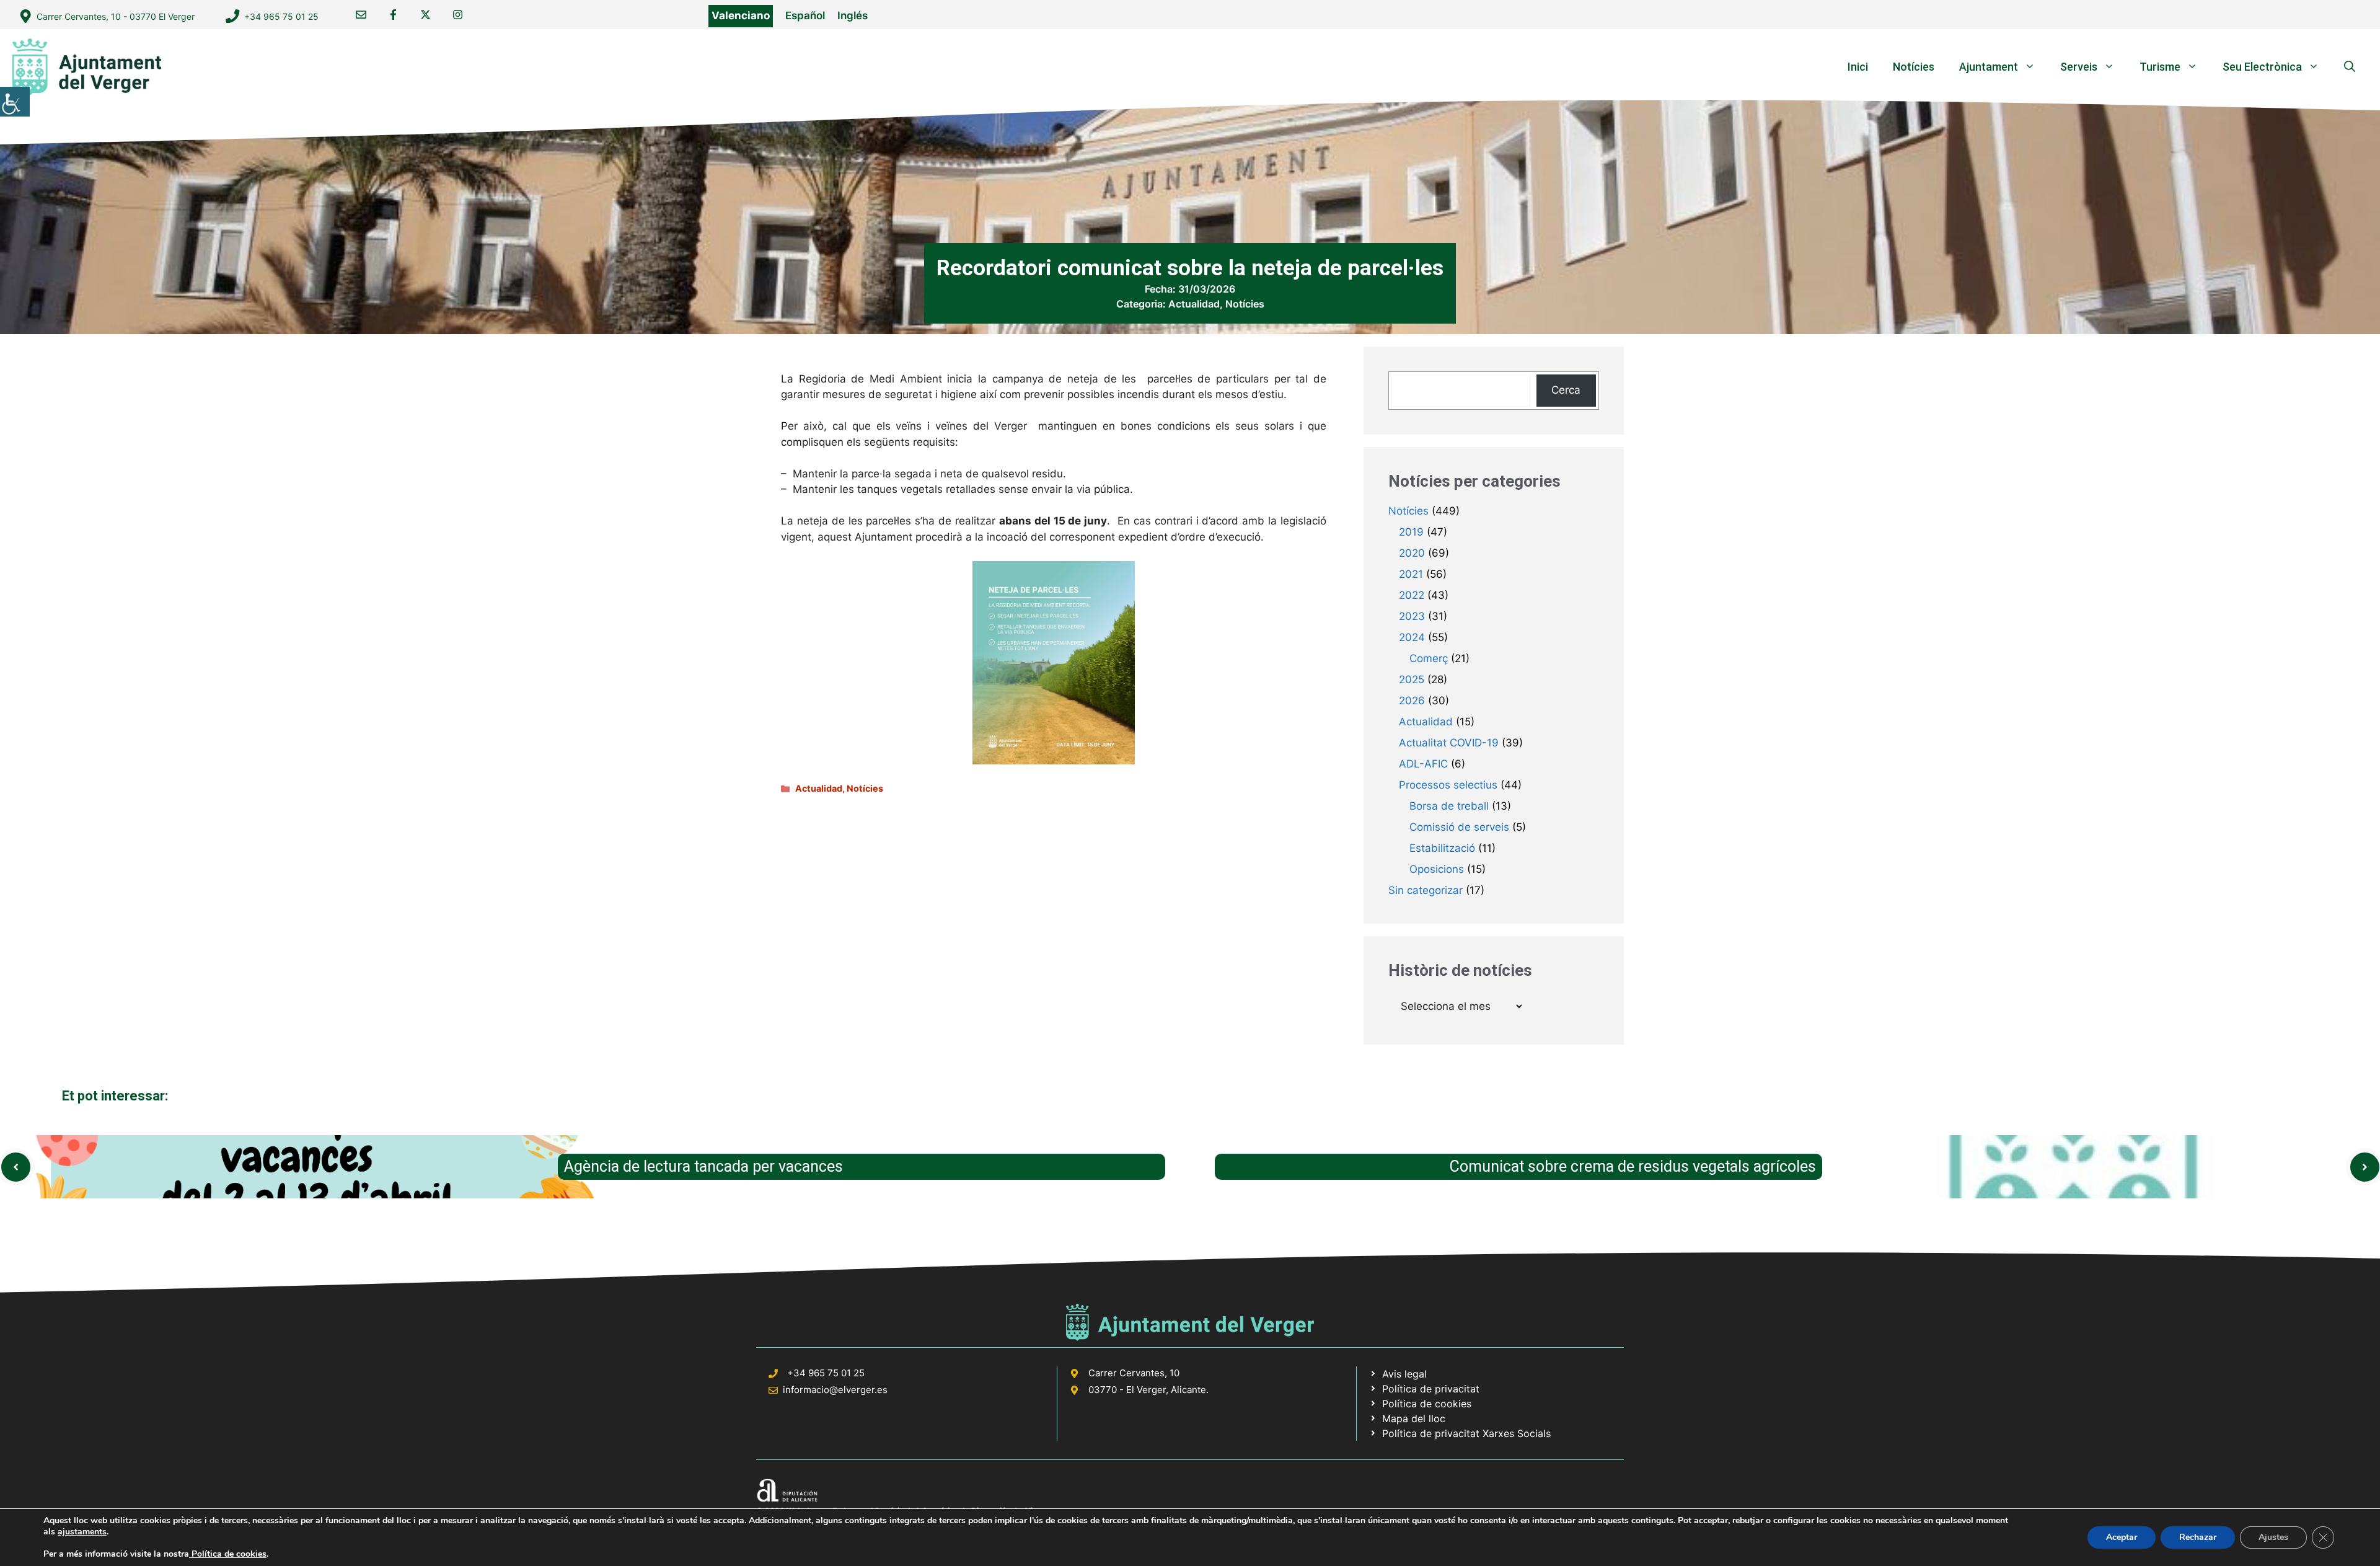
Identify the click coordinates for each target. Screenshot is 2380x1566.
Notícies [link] (1914, 67)
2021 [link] (1411, 574)
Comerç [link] (1429, 658)
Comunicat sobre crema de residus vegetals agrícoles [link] (1633, 1166)
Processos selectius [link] (1448, 785)
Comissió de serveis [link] (1459, 827)
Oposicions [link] (1437, 869)
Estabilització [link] (1442, 848)
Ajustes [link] (2273, 1537)
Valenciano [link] (741, 15)
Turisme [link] (2160, 67)
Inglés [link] (853, 15)
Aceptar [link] (2122, 1537)
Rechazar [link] (2198, 1537)
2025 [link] (1412, 679)
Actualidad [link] (1194, 304)
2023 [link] (1412, 616)
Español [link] (805, 15)
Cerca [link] (1566, 390)
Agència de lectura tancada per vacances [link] (703, 1166)
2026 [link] (1412, 701)
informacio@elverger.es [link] (835, 1390)
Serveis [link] (2079, 67)
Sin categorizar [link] (1426, 890)
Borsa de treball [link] (1449, 806)
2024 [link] (1412, 637)
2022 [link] (1412, 595)
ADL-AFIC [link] (1423, 764)
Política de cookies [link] (228, 1554)
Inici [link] (1858, 67)
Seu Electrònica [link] (2262, 67)
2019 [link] (1411, 532)
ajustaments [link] (82, 1532)
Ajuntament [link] (1989, 67)
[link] (15, 102)
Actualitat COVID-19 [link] (1449, 743)
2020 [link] (1412, 553)
